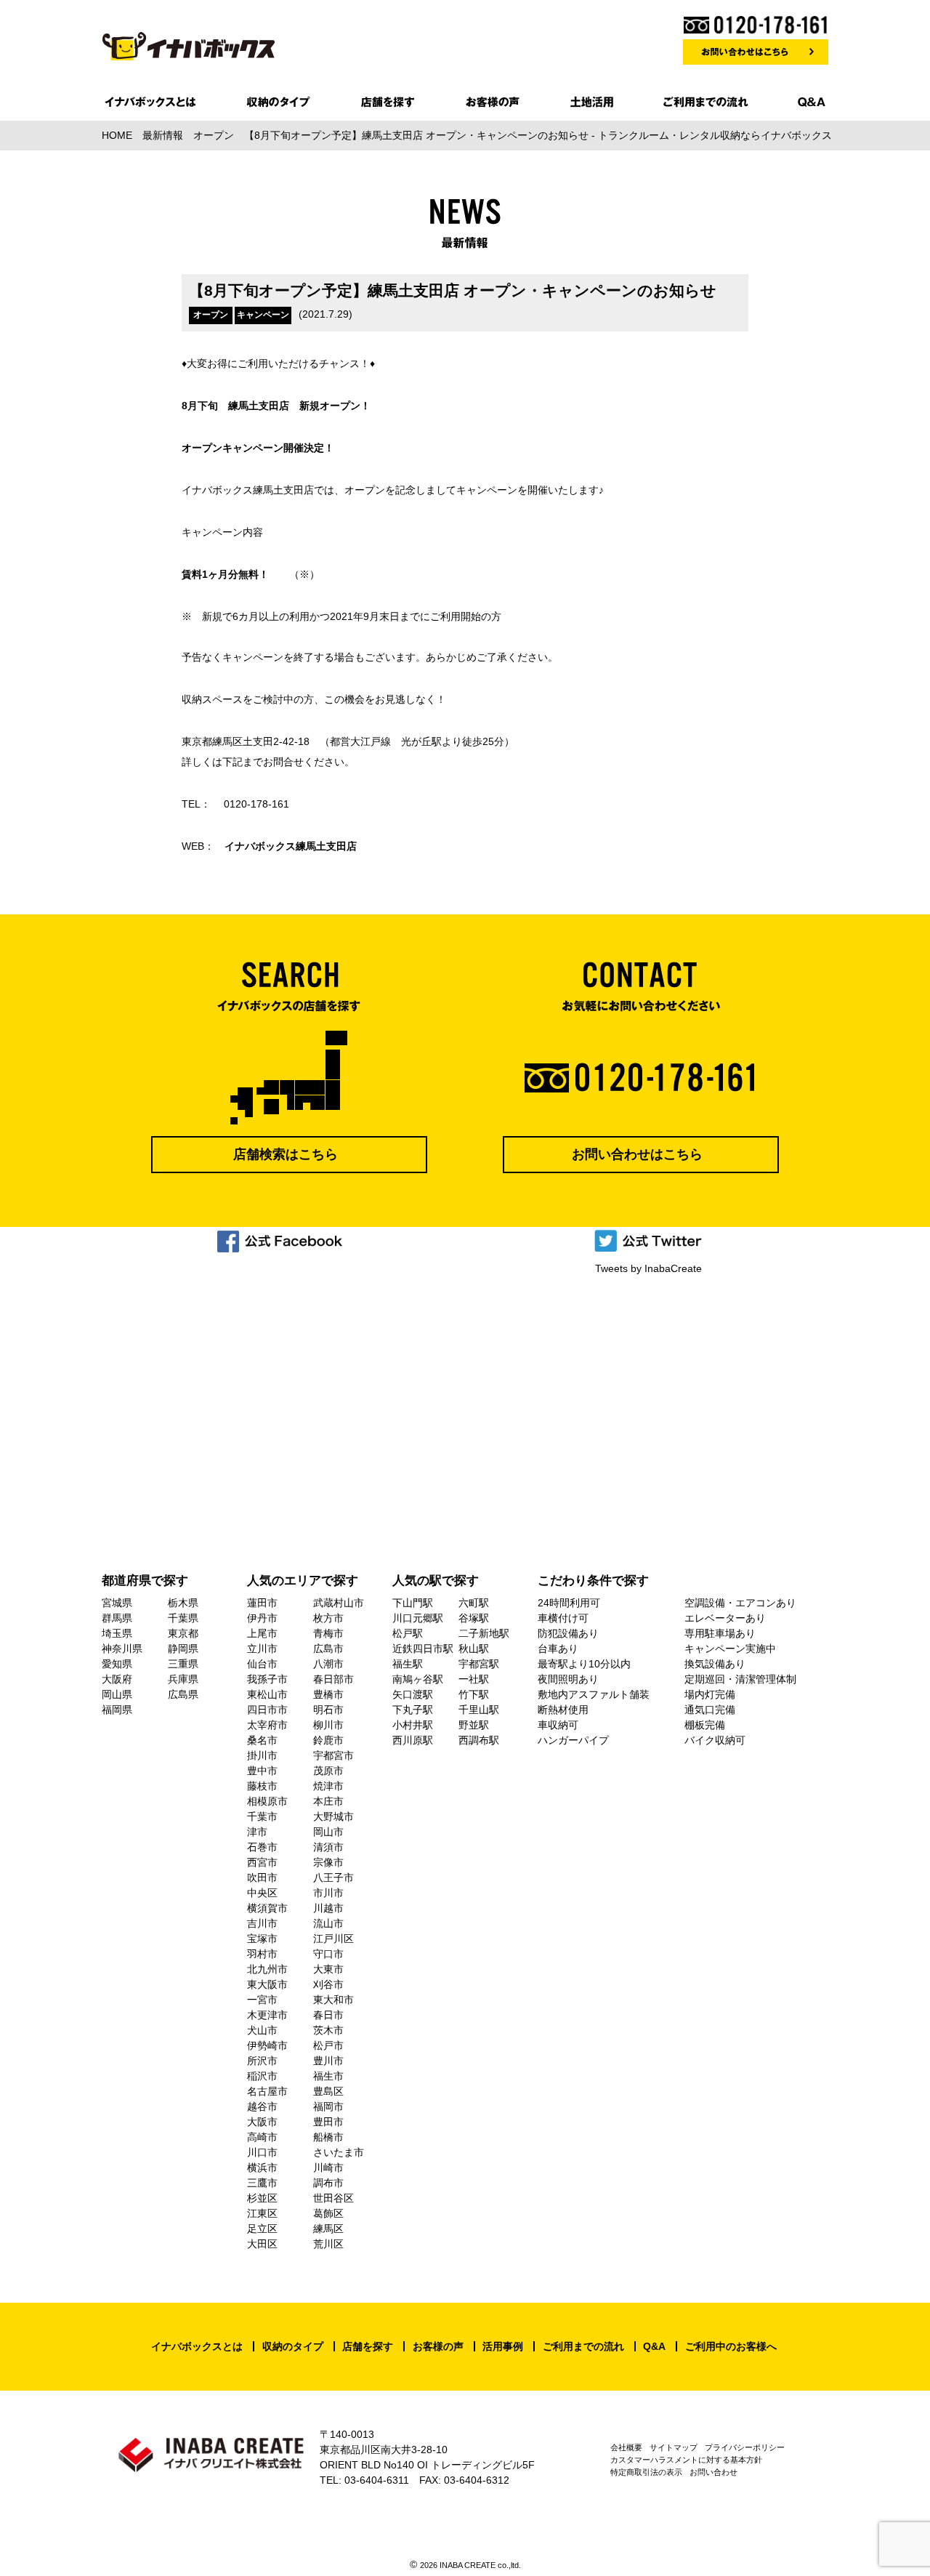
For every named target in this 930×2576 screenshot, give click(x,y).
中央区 (262, 1893)
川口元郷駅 (418, 1618)
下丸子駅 (413, 1710)
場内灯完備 (710, 1694)
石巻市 (262, 1847)
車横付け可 (563, 1618)
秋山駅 (474, 1649)
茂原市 (328, 1771)
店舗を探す (368, 2346)
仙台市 (262, 1664)
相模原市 (267, 1801)
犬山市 (262, 2030)
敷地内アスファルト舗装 (594, 1694)
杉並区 (262, 2198)
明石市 (328, 1710)
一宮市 (262, 2000)
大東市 (328, 1969)
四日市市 (267, 1710)
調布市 (328, 2183)
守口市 (328, 1954)
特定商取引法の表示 (646, 2472)
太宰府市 (267, 1725)
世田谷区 (333, 2198)
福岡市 (328, 2106)
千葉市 (262, 1816)
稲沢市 (262, 2076)
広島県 (183, 1694)
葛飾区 (328, 2213)
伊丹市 (262, 1618)
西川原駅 (413, 1740)
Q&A (654, 2346)
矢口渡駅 (413, 1694)
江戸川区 (333, 1939)
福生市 (328, 2076)
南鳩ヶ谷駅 (418, 1679)
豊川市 (328, 2061)
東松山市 (267, 1694)
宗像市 (328, 1862)
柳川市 (328, 1725)
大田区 (262, 2244)
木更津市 (267, 2015)
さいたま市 (339, 2152)
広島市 (328, 1649)
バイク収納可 (715, 1740)
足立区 (262, 2229)
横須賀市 (267, 1908)
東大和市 (333, 2000)
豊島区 (328, 2091)
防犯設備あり (568, 1633)
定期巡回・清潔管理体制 (740, 1679)
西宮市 (262, 1862)
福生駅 (408, 1664)
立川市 (262, 1649)
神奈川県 (122, 1649)
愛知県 (117, 1664)
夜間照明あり (568, 1679)
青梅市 (328, 1633)
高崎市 (262, 2137)
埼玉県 (117, 1633)
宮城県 (117, 1603)
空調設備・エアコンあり (740, 1603)
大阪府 (117, 1679)
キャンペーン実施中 (730, 1649)
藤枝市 (262, 1786)
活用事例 (503, 2346)
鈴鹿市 (328, 1740)
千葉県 (183, 1618)
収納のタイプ (293, 2346)
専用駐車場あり (720, 1633)
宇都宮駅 (479, 1664)
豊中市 (262, 1771)
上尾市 (262, 1633)
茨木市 (328, 2030)
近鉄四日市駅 (423, 1649)
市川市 (328, 1893)
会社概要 (626, 2447)
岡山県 (117, 1694)
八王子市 (333, 1877)
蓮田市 (262, 1603)
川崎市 (328, 2168)
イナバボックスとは (197, 2346)
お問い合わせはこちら (637, 1154)
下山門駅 (413, 1603)
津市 (257, 1832)
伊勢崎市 (267, 2045)
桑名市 (262, 1740)
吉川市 (262, 1923)
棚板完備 (705, 1725)
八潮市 (328, 1664)
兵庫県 (183, 1679)
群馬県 (117, 1618)
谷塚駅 (474, 1618)
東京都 (183, 1633)
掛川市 (262, 1755)
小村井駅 (413, 1725)
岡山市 (328, 1832)
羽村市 (262, 1954)
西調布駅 (479, 1740)
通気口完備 (710, 1710)
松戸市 (328, 2045)
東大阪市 (267, 1984)
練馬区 (328, 2229)
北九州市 (267, 1969)
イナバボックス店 (291, 846)
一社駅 (474, 1679)
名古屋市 (267, 2091)
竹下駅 (474, 1694)
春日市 (328, 2015)
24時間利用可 (569, 1603)
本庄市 (328, 1801)
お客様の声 (438, 2346)
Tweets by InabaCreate (648, 1268)
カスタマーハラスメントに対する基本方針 (686, 2460)
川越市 (328, 1908)
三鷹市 (262, 2183)
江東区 (262, 2213)
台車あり (558, 1649)
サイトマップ (674, 2447)
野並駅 (474, 1725)
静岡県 (183, 1649)
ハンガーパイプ (573, 1740)
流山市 (328, 1923)
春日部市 (333, 1679)
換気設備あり (715, 1664)
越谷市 (262, 2106)
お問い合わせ (713, 2472)
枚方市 (328, 1618)
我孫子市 (267, 1679)
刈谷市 (328, 1984)
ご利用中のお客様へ (731, 2346)
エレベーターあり (725, 1618)
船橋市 (328, 2137)
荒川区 (328, 2244)
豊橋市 (328, 1694)
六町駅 (474, 1603)
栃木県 (183, 1603)
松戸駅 (408, 1633)
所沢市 (262, 2061)
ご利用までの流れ (583, 2346)
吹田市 (262, 1877)
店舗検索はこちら (286, 1154)
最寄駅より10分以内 (584, 1664)
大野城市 (333, 1816)
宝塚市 (262, 1939)
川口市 (262, 2152)
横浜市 (262, 2168)
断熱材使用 (563, 1710)
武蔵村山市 (339, 1603)
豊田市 (328, 2122)
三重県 (183, 1664)
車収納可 (558, 1725)
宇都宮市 (333, 1755)
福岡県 (117, 1710)
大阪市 (262, 2122)
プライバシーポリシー (745, 2447)
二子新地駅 (484, 1633)
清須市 (328, 1847)
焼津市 (328, 1786)
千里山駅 (479, 1710)
